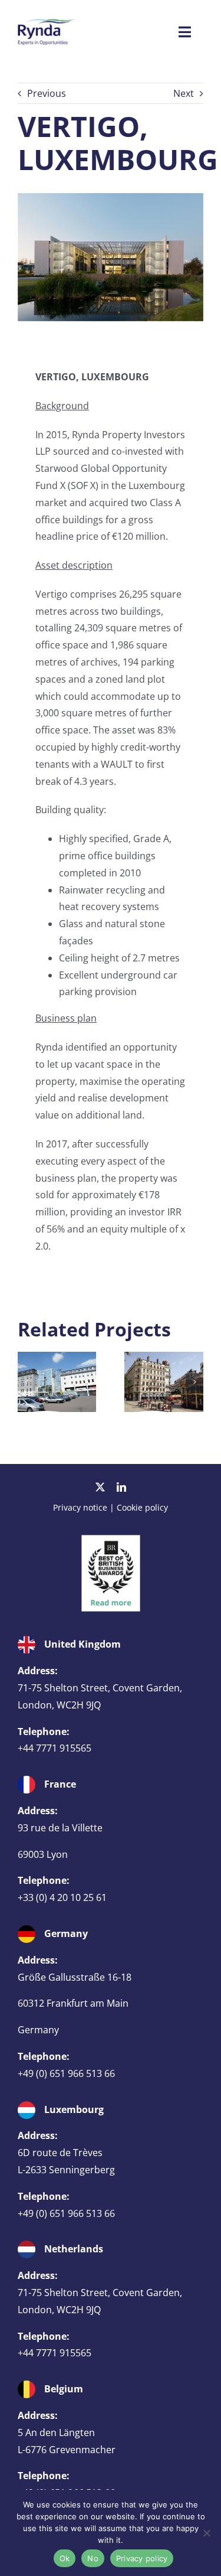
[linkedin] (121, 1487)
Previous (47, 93)
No (93, 2558)
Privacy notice (80, 1507)
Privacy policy (142, 2558)
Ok (65, 2558)
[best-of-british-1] (111, 1540)
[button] (27, 1382)
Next (184, 93)
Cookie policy (142, 1507)
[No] (206, 2533)
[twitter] (100, 1487)
